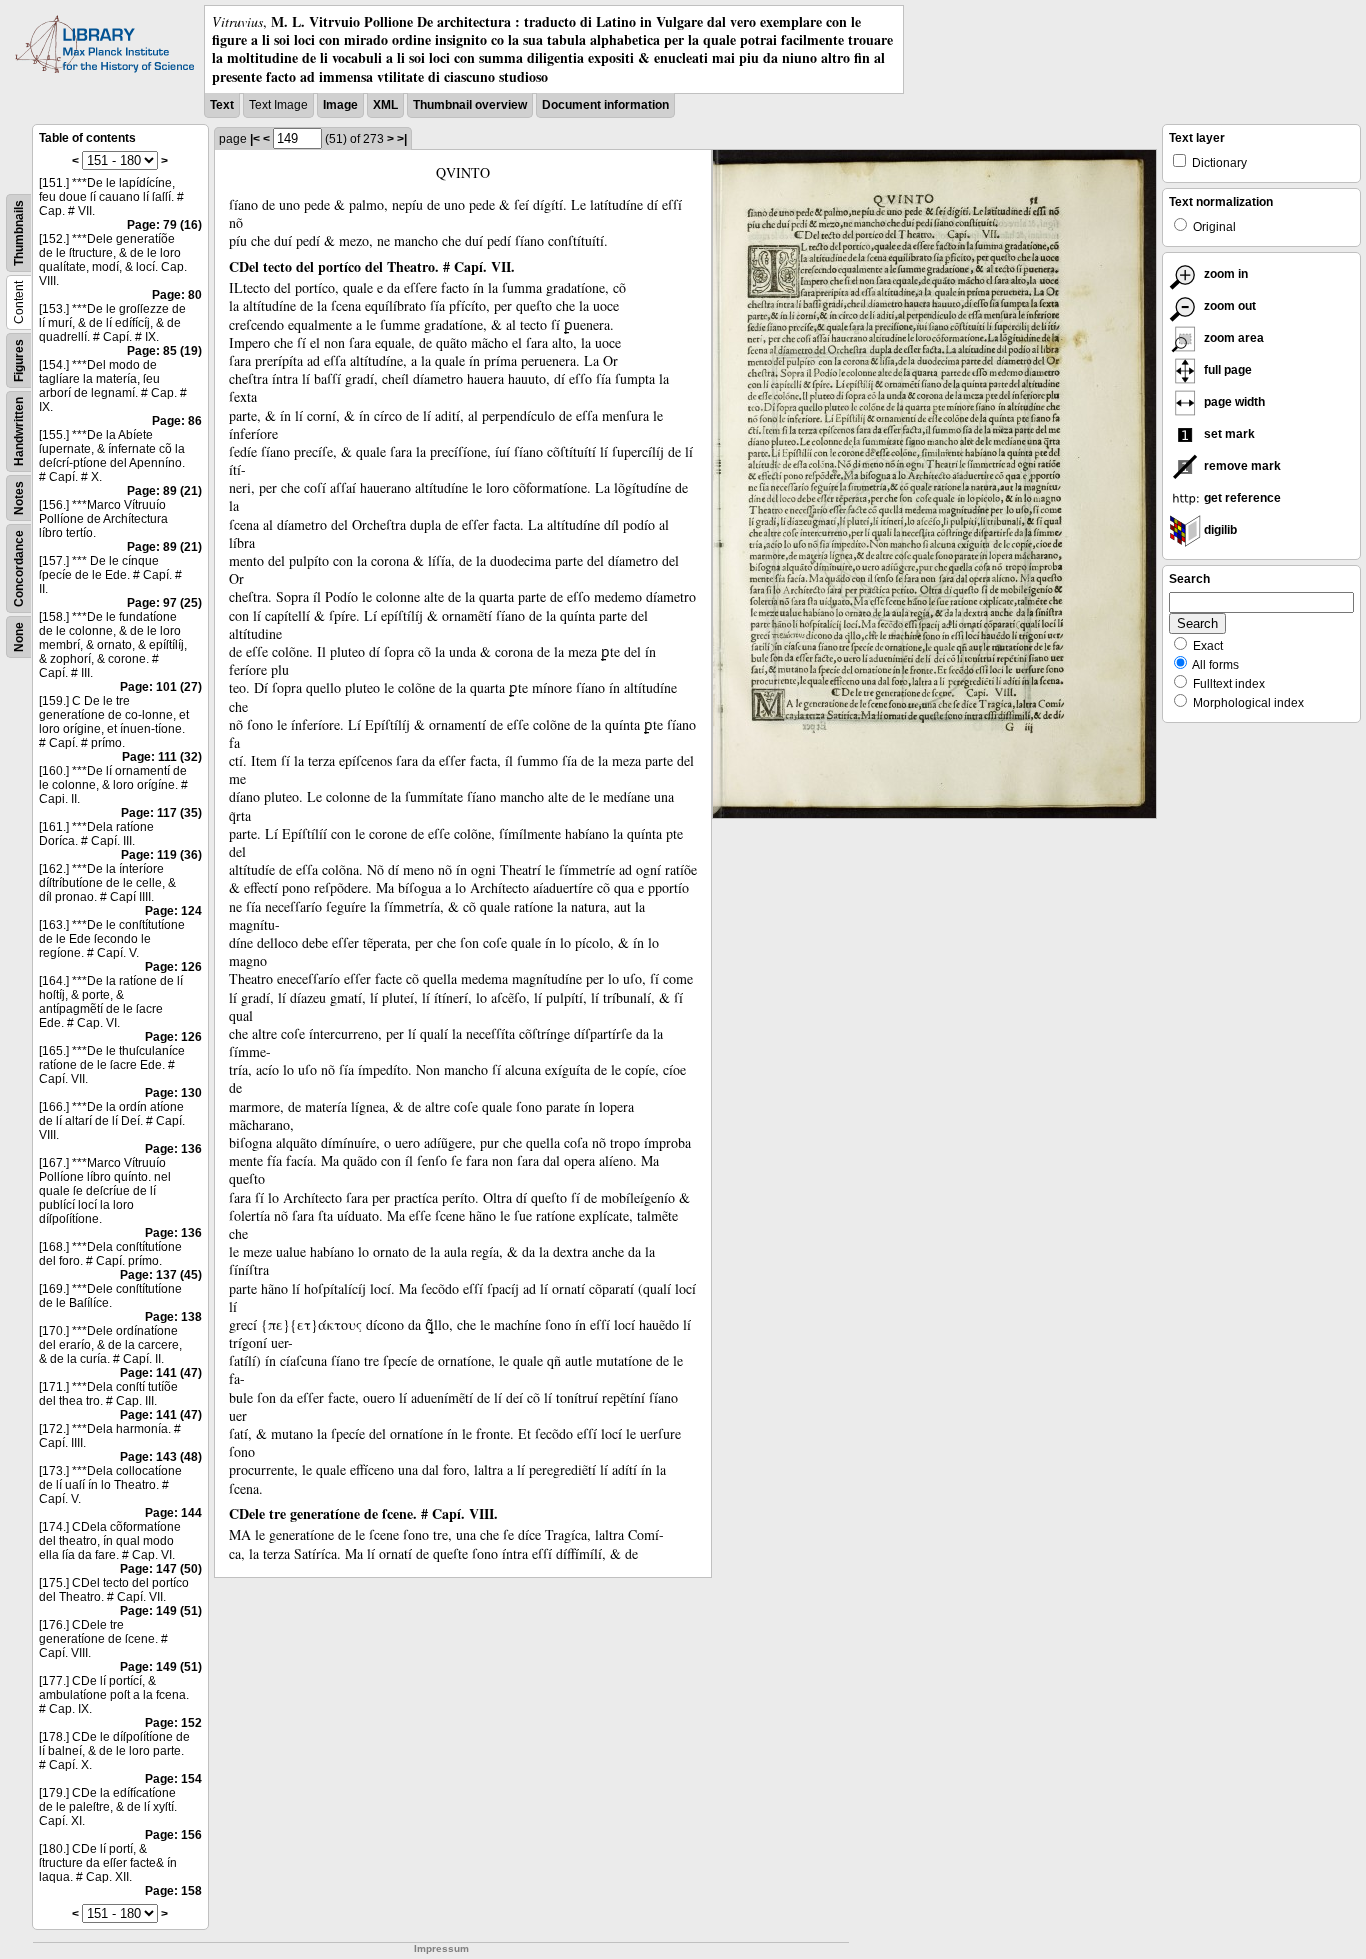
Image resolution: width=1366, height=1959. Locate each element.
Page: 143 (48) (161, 1457)
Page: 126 (173, 967)
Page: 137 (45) (161, 1275)
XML (385, 105)
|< (255, 139)
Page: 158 (173, 1891)
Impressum (441, 1948)
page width (1233, 402)
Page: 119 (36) (161, 855)
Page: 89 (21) (164, 491)
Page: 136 (173, 1149)
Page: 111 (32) (162, 757)
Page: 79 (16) (164, 225)
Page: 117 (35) (161, 813)
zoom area (1232, 338)
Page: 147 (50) (161, 1569)
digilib (1219, 530)
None (19, 637)
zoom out (1228, 306)
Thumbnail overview (470, 105)
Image (340, 105)
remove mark (1241, 466)
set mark (1228, 434)
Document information (605, 105)
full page (1226, 370)
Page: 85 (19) (164, 351)
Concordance (19, 568)
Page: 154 (173, 1779)
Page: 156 (173, 1835)
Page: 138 (173, 1317)
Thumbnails (19, 233)
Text (222, 105)
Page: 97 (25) (164, 603)
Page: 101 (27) (161, 687)
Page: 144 (173, 1513)
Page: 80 (177, 295)
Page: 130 (173, 1093)
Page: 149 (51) (161, 1611)
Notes (19, 498)
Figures (19, 360)
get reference (1241, 498)
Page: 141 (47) (161, 1373)
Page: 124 (173, 911)
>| (402, 139)
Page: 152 (173, 1723)
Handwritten (19, 431)
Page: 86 (177, 421)
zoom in (1224, 274)
